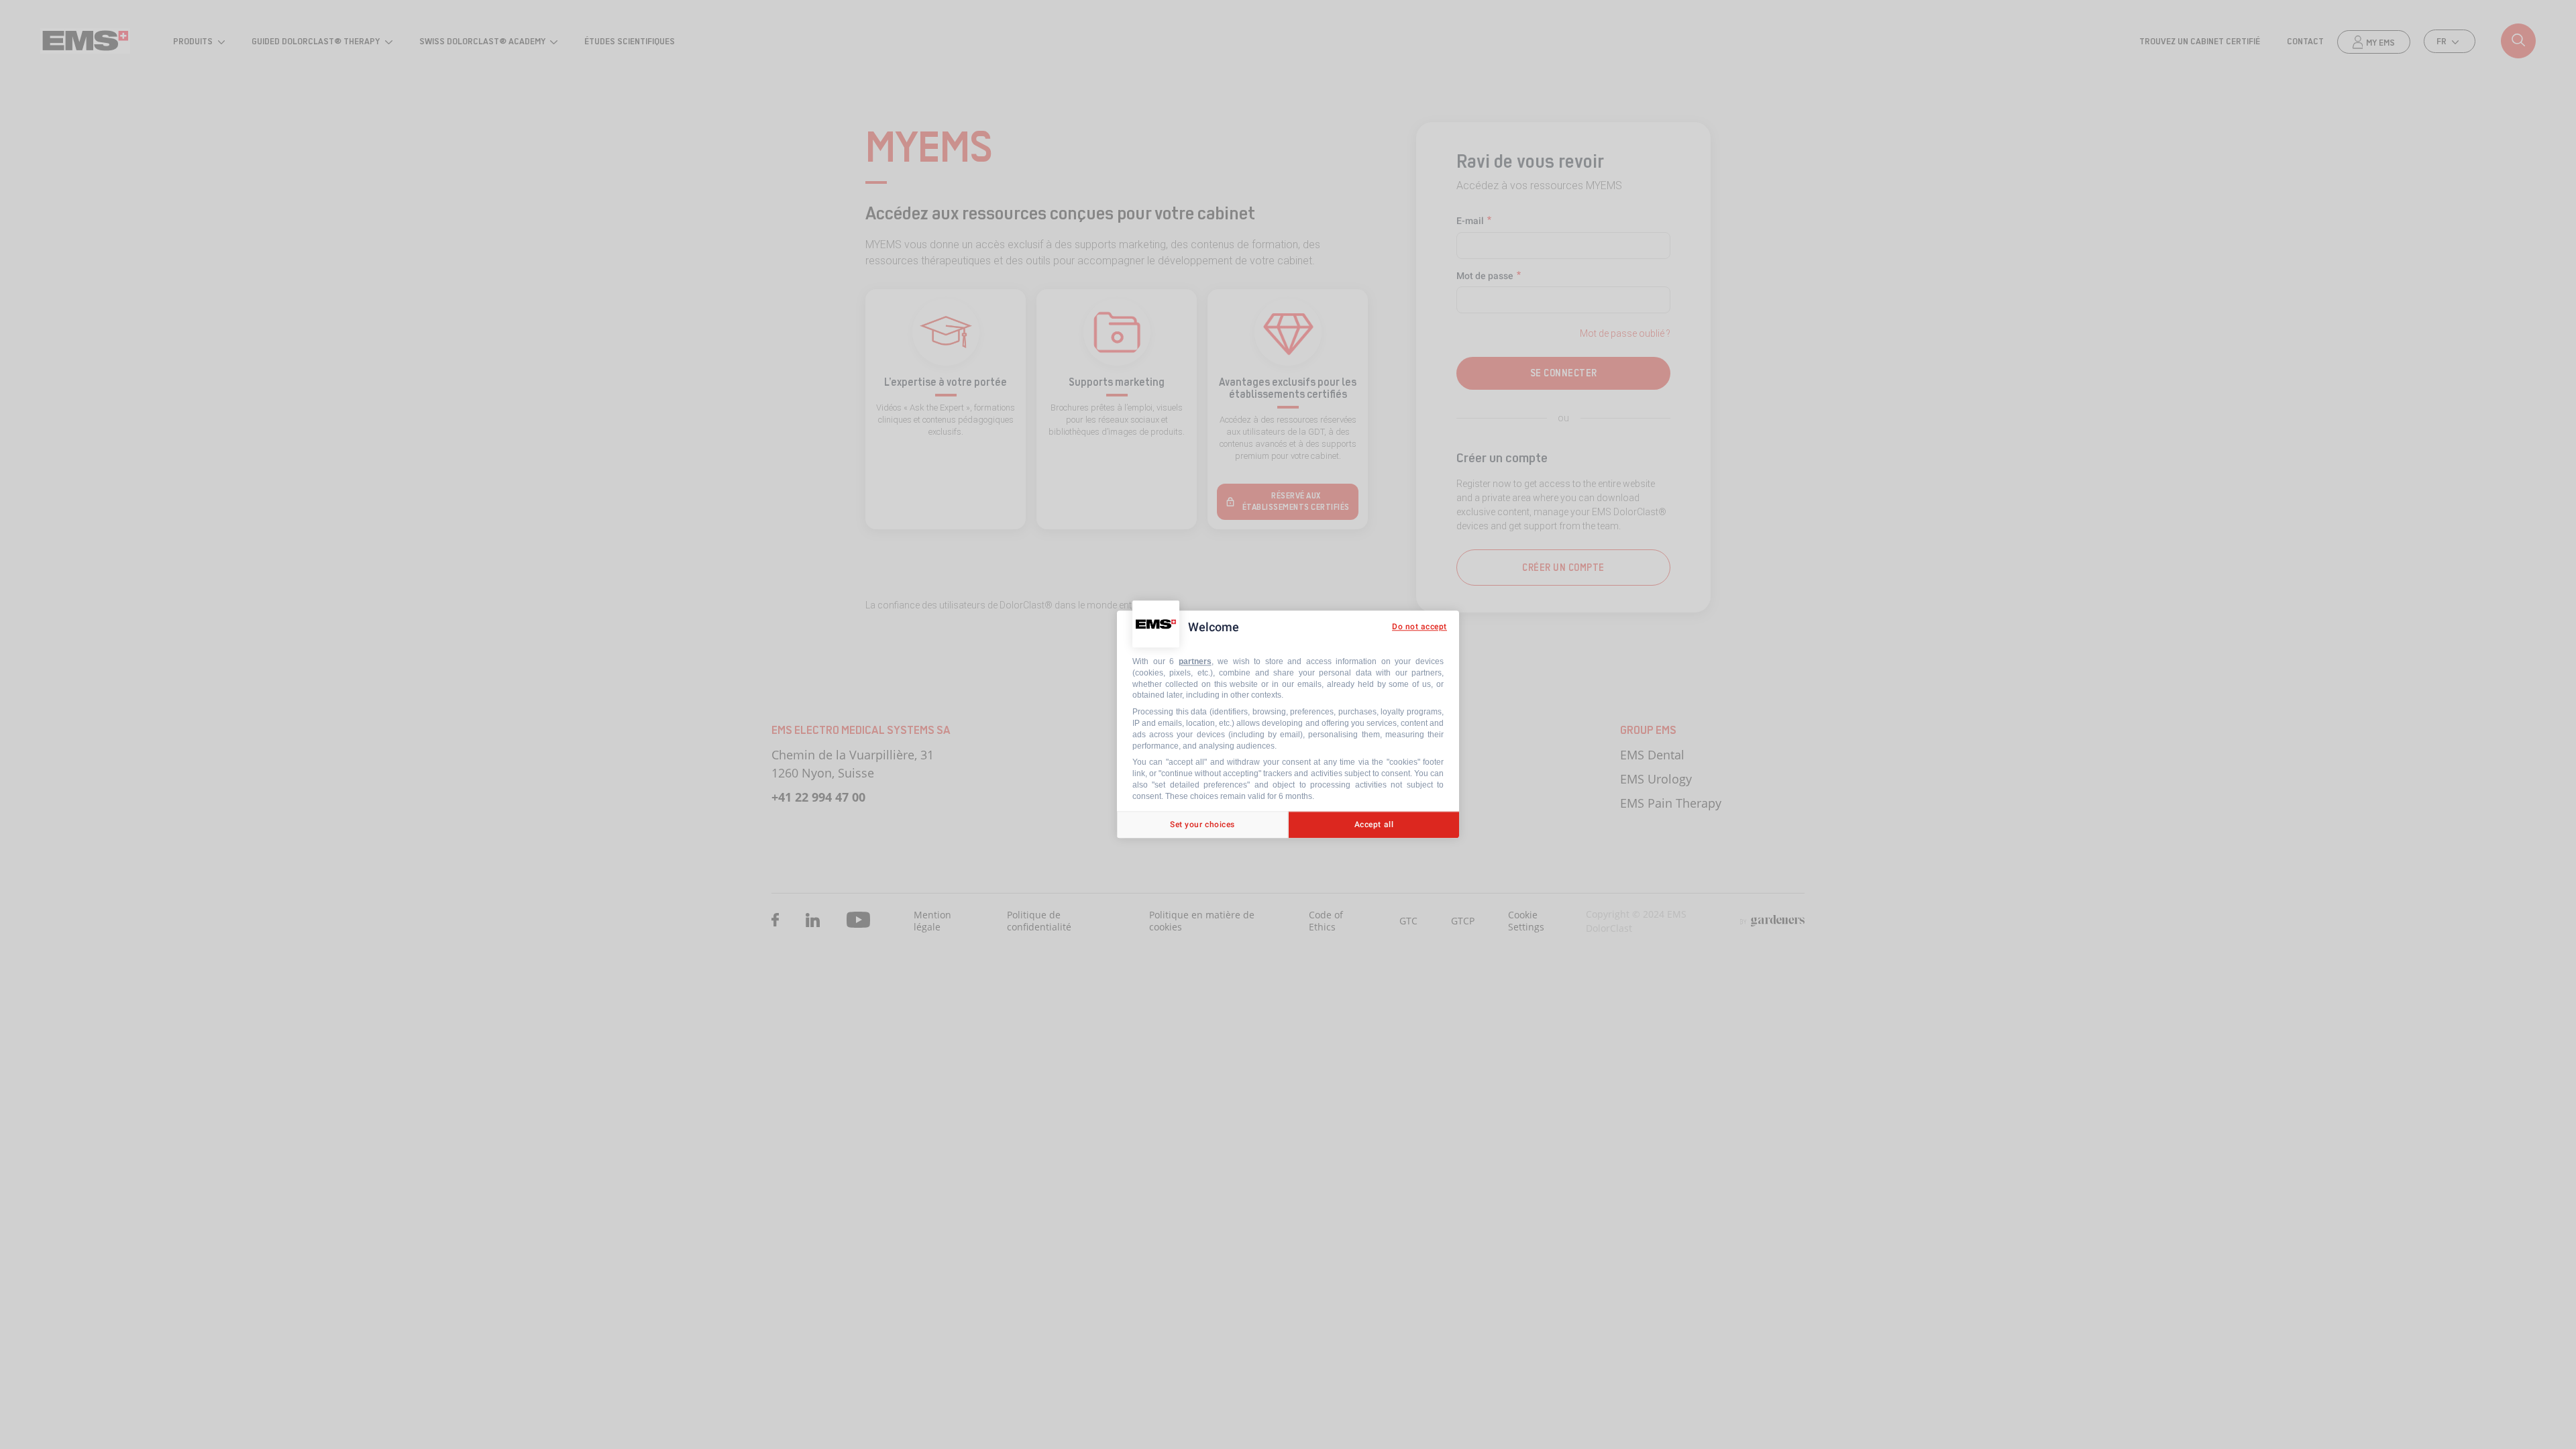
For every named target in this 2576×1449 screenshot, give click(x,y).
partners (1195, 661)
